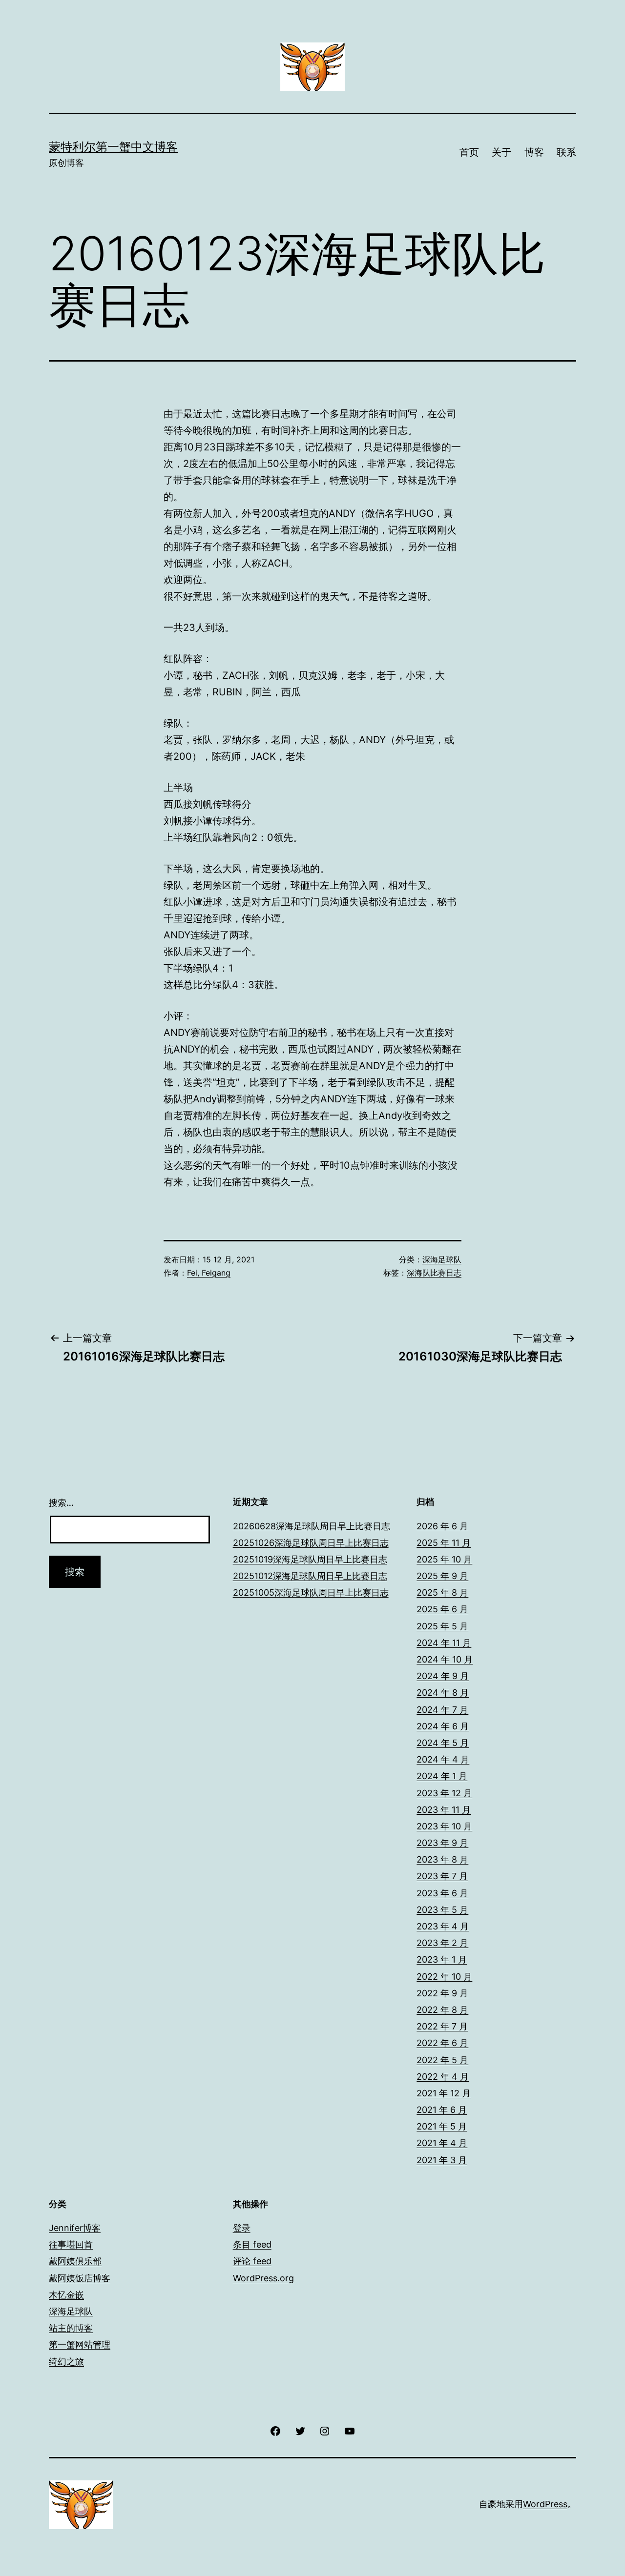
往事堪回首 (71, 2244)
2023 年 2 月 (442, 1943)
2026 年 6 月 (442, 1526)
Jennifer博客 (75, 2228)
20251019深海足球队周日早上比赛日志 (310, 1559)
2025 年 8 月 (442, 1592)
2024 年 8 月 (443, 1693)
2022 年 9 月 (442, 1993)
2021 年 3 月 (442, 2160)
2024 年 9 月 (443, 1676)
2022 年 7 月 (442, 2026)
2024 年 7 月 (442, 1710)
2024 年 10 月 (445, 1659)
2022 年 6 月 (442, 2043)
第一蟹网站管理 (80, 2344)
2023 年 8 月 (442, 1859)
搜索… (61, 1503)
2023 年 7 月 (442, 1876)
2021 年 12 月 (444, 2093)
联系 (566, 152)
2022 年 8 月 (442, 2010)
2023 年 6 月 (442, 1893)
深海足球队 (442, 1259)
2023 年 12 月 (444, 1793)
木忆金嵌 (66, 2295)
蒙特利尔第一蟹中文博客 (113, 147)
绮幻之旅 (66, 2362)
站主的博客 (71, 2328)
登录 (242, 2228)
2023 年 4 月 (443, 1926)
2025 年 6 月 (442, 1609)
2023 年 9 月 (442, 1843)
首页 (469, 152)
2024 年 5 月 (443, 1743)
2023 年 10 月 (444, 1826)
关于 (501, 152)
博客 (534, 152)
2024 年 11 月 (444, 1643)
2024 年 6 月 (443, 1726)
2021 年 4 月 (442, 2143)
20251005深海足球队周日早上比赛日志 (311, 1592)
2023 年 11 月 (444, 1810)
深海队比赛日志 (434, 1273)
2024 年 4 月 (443, 1759)
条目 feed (252, 2244)
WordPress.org (263, 2278)
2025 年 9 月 (442, 1576)
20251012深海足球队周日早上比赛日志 (310, 1576)
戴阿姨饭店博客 (80, 2278)
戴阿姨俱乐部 (75, 2261)
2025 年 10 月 (444, 1559)
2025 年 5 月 (442, 1626)
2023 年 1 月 (442, 1959)
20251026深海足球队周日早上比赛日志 (311, 1543)
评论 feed (252, 2261)
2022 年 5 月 (442, 2060)
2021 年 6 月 (442, 2110)
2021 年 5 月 (442, 2126)
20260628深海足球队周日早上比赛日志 (312, 1526)
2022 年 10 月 (444, 1977)
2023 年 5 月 (442, 1910)
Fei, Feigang (209, 1273)
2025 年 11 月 (444, 1543)
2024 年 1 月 (442, 1776)
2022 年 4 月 (443, 2077)
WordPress (545, 2504)
